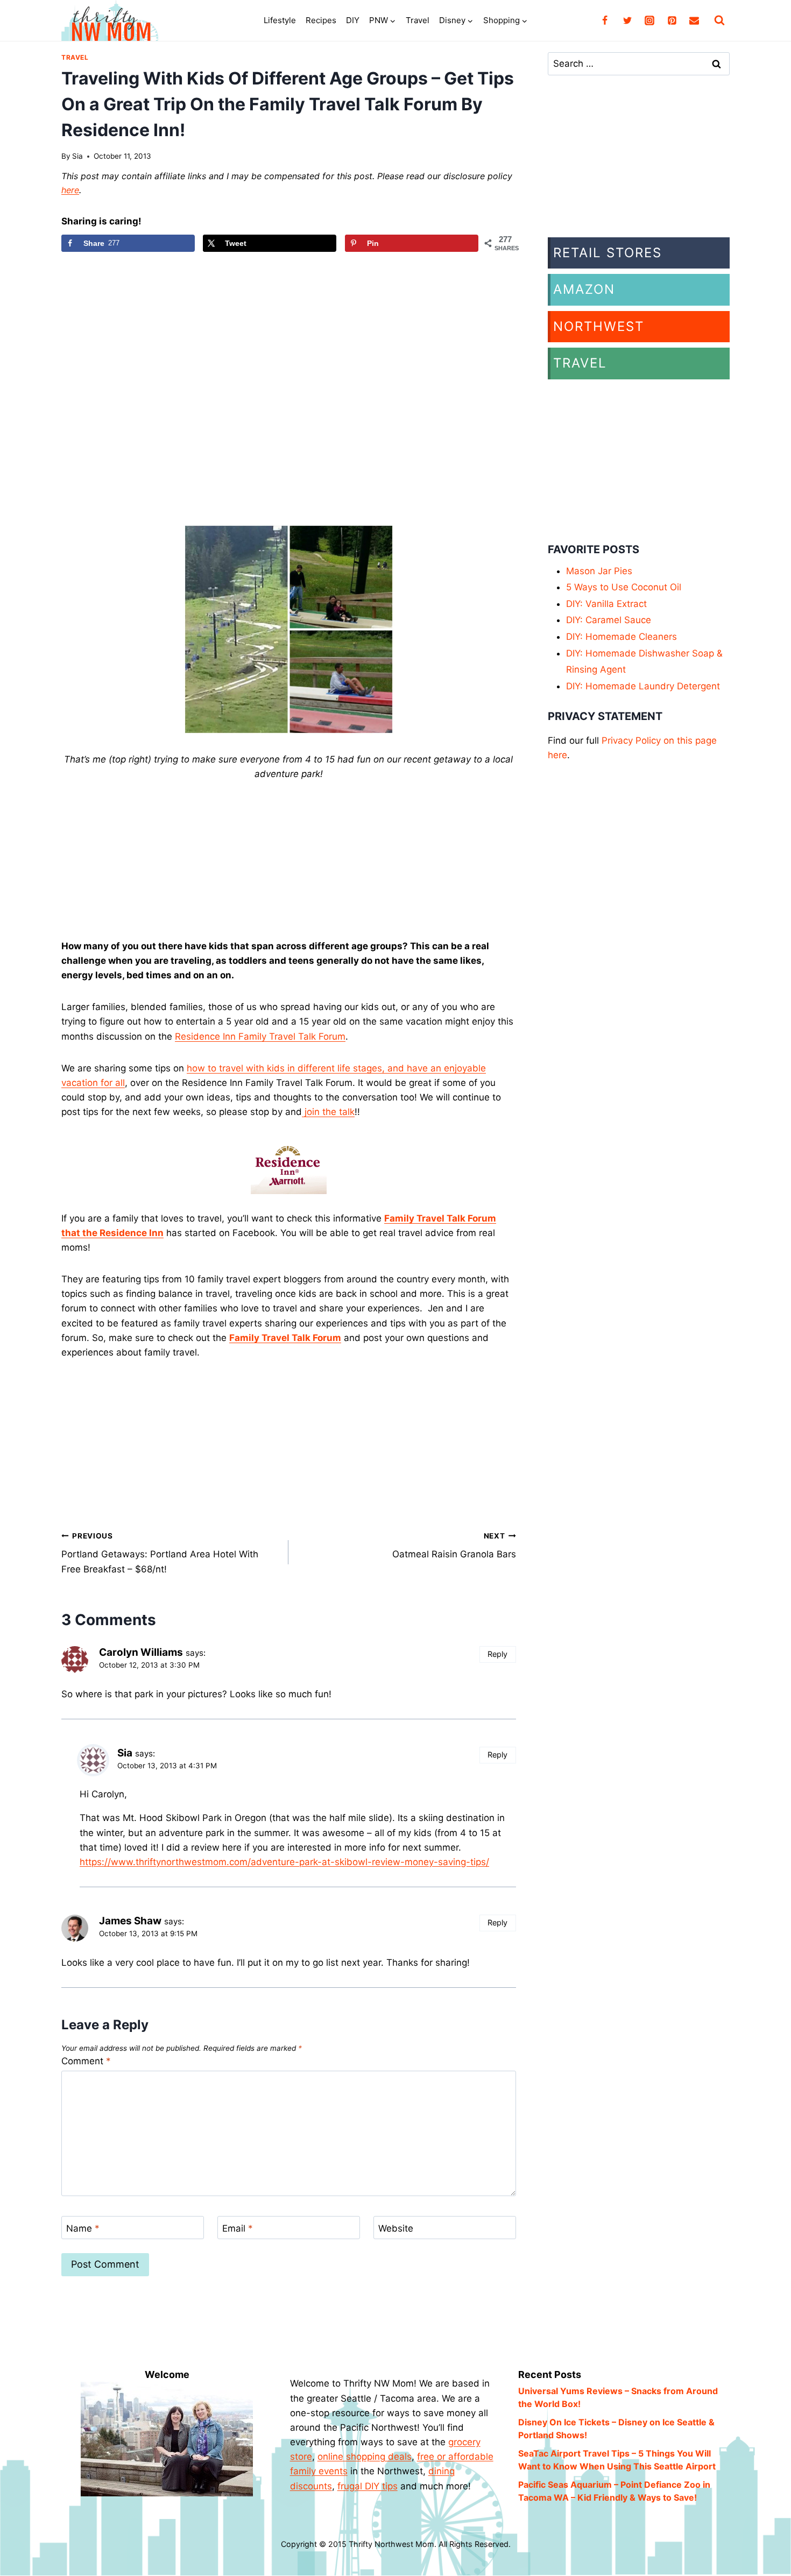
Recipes (321, 20)
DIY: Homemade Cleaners (621, 637)
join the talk (328, 1112)
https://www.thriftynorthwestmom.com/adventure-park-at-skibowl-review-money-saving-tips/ (284, 1862)
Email (238, 2228)
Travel (418, 20)
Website (396, 2228)
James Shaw (130, 1921)
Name (83, 2228)
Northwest (599, 326)
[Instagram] (649, 20)
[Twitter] (627, 20)
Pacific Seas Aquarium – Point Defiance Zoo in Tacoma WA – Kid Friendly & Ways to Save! (614, 2491)
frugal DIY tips (368, 2486)
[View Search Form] (719, 20)
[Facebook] (605, 20)
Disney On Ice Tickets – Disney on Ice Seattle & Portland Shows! (616, 2429)
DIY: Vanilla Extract (606, 604)
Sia (77, 156)
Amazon (584, 289)
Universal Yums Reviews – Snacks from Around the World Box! (618, 2397)
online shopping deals (365, 2457)
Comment (86, 2061)
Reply (497, 1654)
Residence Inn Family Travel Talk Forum (260, 1036)
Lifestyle (280, 20)
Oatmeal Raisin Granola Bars (454, 1546)
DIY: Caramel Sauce (609, 620)
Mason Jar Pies (599, 571)
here (70, 190)
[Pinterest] (672, 20)
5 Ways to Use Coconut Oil (624, 587)
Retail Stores (608, 253)
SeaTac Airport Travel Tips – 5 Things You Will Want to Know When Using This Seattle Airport (617, 2460)
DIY (353, 20)
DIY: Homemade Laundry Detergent (643, 686)
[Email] (694, 20)
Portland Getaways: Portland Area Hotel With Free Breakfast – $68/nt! (160, 1553)
